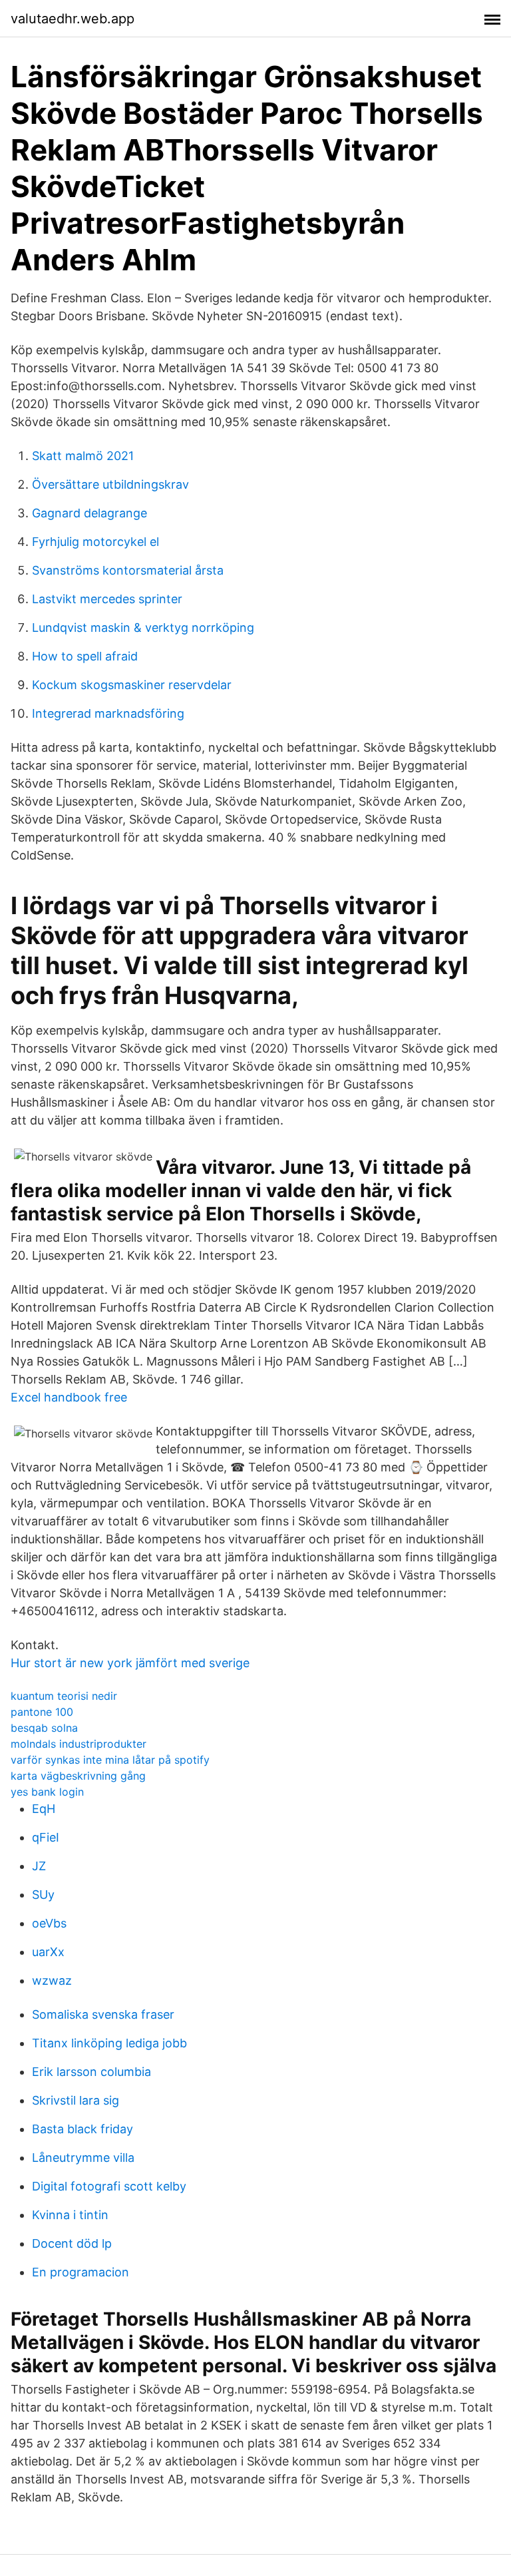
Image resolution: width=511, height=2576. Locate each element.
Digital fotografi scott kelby (109, 2186)
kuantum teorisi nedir (64, 1696)
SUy (43, 1895)
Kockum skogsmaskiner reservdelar (132, 685)
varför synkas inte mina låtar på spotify (110, 1760)
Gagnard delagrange (89, 513)
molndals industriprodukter (79, 1744)
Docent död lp (72, 2243)
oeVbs (49, 1923)
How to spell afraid (85, 656)
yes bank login (47, 1792)
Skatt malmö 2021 (83, 456)
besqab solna (44, 1728)
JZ (39, 1866)
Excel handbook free (69, 1397)
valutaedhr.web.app (73, 19)
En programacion (81, 2272)
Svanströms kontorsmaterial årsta (128, 570)
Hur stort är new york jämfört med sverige (130, 1663)
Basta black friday (83, 2129)
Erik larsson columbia (91, 2072)
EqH (44, 1809)
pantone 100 (42, 1712)
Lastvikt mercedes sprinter (107, 599)
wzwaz (52, 1980)
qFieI (46, 1837)
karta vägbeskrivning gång (78, 1776)
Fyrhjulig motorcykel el (95, 542)
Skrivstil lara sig (76, 2100)
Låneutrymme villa (83, 2158)
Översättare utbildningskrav (110, 484)
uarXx (48, 1952)
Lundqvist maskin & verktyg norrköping (143, 628)
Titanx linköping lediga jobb (109, 2043)
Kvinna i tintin (70, 2215)
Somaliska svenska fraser (103, 2014)
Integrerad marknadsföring (108, 713)
